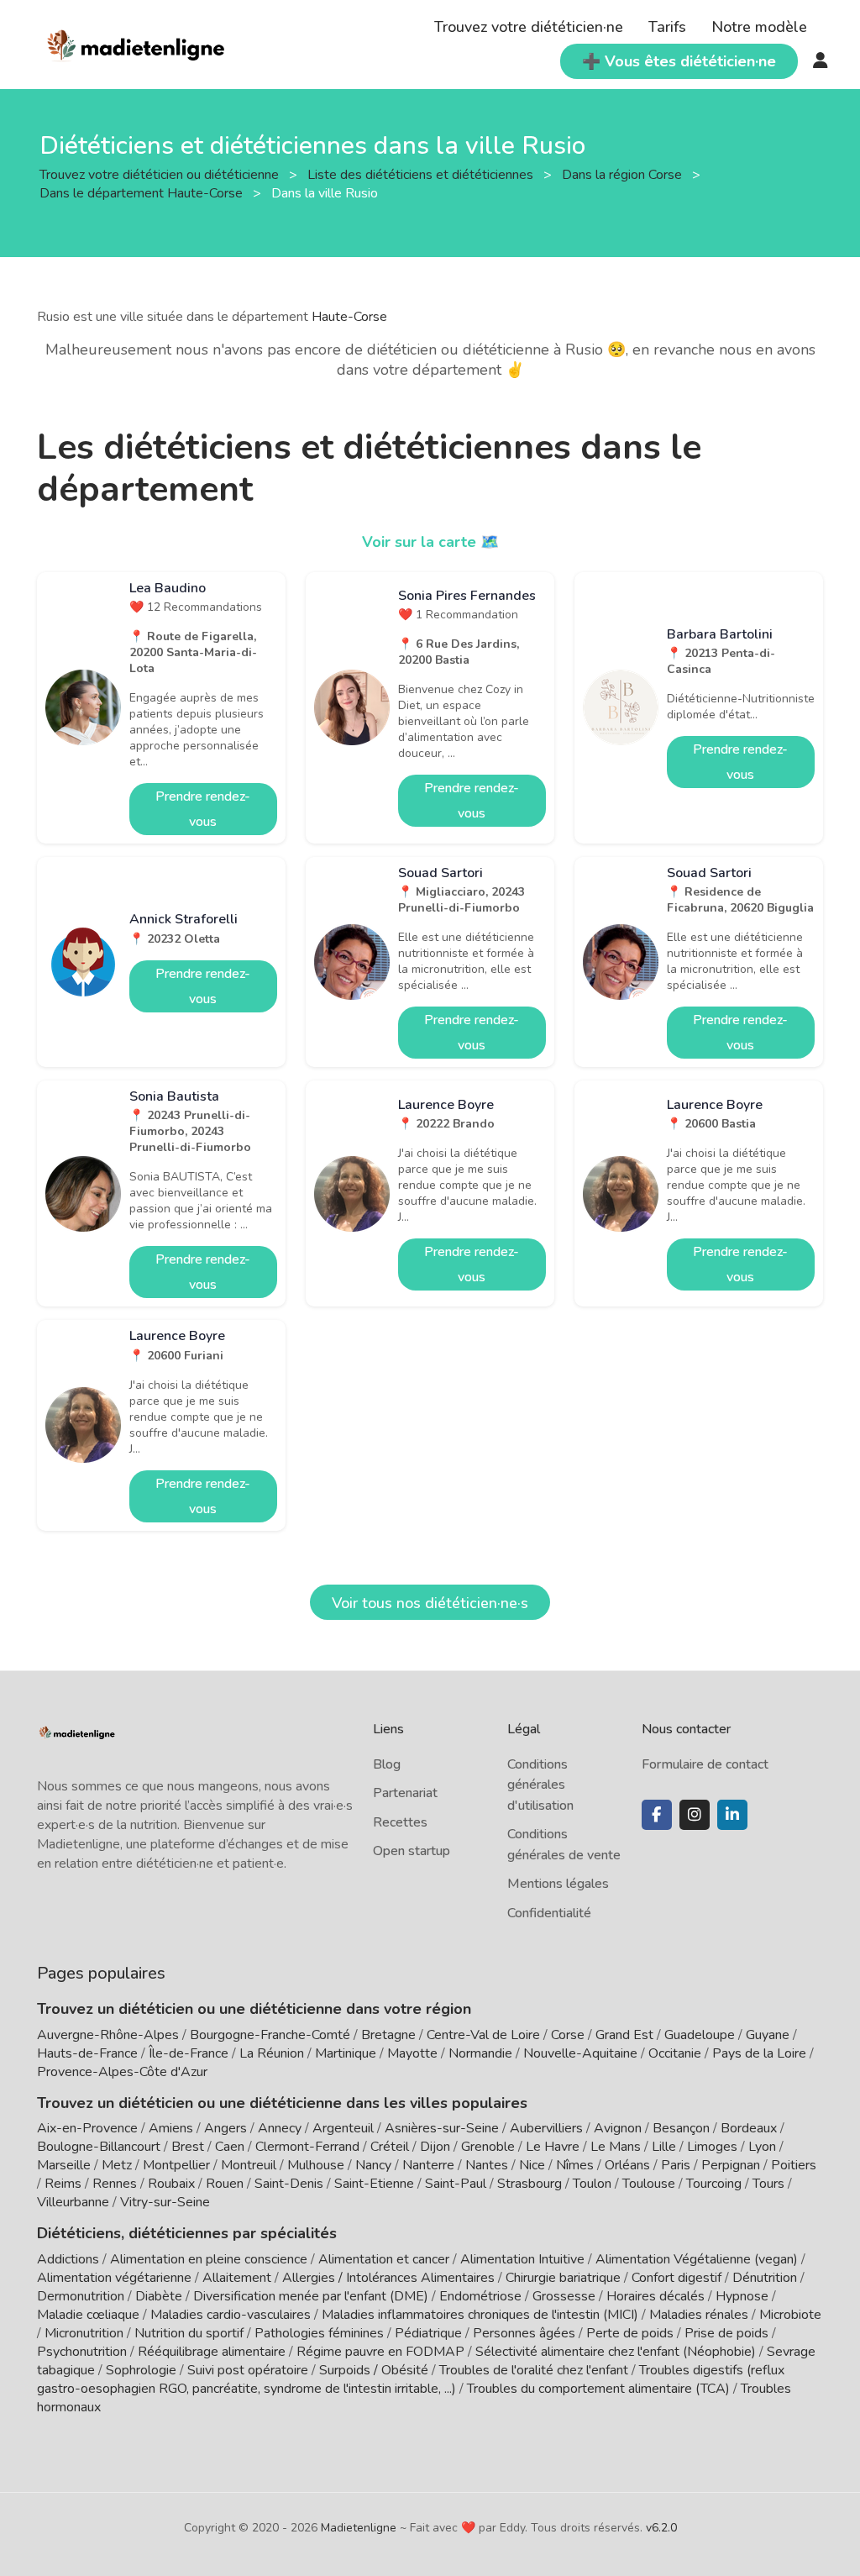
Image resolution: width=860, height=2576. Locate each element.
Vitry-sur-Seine (165, 2202)
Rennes (115, 2184)
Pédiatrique (428, 2333)
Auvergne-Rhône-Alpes (108, 2035)
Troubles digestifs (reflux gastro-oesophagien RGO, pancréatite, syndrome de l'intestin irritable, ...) (411, 2379)
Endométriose (480, 2296)
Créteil (390, 2147)
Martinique (346, 2053)
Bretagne (388, 2035)
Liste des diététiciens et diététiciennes (422, 175)
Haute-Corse (349, 317)
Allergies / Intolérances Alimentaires (388, 2278)
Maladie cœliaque (88, 2315)
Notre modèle (759, 27)
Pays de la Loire (759, 2053)
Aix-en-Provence (87, 2128)
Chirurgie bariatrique (563, 2278)
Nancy (373, 2165)
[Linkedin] (732, 1815)
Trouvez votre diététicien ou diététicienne (161, 175)
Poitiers (794, 2165)
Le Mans (616, 2147)
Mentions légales (558, 1884)
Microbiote (790, 2315)
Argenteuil (343, 2128)
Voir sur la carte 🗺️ (430, 542)
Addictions (68, 2259)
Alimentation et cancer (384, 2259)
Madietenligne (359, 2528)
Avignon (618, 2128)
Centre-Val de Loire (483, 2035)
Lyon (762, 2147)
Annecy (280, 2128)
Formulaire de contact (705, 1764)
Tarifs (667, 27)
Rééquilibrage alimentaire (212, 2352)
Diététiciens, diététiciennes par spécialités (187, 2233)
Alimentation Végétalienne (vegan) (697, 2259)
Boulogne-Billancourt (99, 2147)
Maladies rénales (699, 2315)
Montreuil (249, 2165)
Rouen (225, 2184)
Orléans (627, 2165)
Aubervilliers (546, 2128)
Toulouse (649, 2184)
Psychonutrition (82, 2352)
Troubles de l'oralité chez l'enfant (534, 2370)
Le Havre (553, 2147)
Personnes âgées (524, 2333)
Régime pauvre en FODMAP (380, 2352)
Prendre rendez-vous (203, 809)
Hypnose (742, 2296)
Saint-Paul (456, 2184)
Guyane (768, 2035)
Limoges (712, 2147)
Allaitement (237, 2278)
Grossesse (564, 2296)
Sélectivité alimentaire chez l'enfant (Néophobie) (616, 2352)
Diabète (159, 2296)
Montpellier (176, 2165)
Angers (225, 2128)
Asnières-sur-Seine (442, 2128)
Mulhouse (316, 2165)
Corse (568, 2035)
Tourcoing (714, 2184)
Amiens (171, 2128)
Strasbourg (530, 2184)
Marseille (64, 2165)
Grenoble (488, 2147)
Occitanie (675, 2053)
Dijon (435, 2147)
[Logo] (136, 43)
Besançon (681, 2128)
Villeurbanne (73, 2202)
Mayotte (412, 2053)
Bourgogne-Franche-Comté (270, 2035)
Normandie (480, 2053)
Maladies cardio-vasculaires (231, 2315)
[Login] (821, 61)
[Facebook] (657, 1815)
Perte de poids (630, 2333)
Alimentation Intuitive (522, 2259)
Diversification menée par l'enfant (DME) (312, 2296)
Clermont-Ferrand (307, 2147)
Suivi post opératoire (248, 2370)
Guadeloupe (700, 2035)
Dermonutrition (82, 2296)
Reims (63, 2184)
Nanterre (428, 2165)
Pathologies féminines (319, 2333)
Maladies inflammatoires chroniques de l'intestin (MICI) (480, 2315)
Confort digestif (676, 2278)
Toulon (592, 2184)
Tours (768, 2184)
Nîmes (575, 2165)
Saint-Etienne (374, 2184)
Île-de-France (189, 2053)
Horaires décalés (655, 2296)
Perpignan (731, 2165)
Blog (387, 1764)
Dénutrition (765, 2278)
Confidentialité (549, 1913)
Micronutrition (84, 2333)
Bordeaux (749, 2128)
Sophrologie (141, 2370)
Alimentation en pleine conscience (209, 2259)
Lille (664, 2147)
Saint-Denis (289, 2184)
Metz (117, 2165)
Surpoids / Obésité (374, 2370)
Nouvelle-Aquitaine (580, 2053)
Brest (188, 2147)
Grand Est (624, 2035)
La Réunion (272, 2053)
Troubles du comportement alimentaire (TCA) (598, 2389)
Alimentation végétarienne (114, 2278)
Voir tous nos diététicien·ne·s (430, 1603)
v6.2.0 (661, 2528)
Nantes (487, 2165)
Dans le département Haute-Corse (143, 193)
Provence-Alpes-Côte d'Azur (122, 2072)
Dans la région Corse (624, 175)
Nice (532, 2165)
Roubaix (171, 2184)
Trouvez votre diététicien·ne (529, 27)
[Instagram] (695, 1815)
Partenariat (405, 1793)
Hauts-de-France (87, 2053)
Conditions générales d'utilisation (540, 1785)
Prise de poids (726, 2333)
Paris (676, 2165)
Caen (230, 2147)
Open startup (412, 1851)
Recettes (400, 1822)
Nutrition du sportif (189, 2333)
